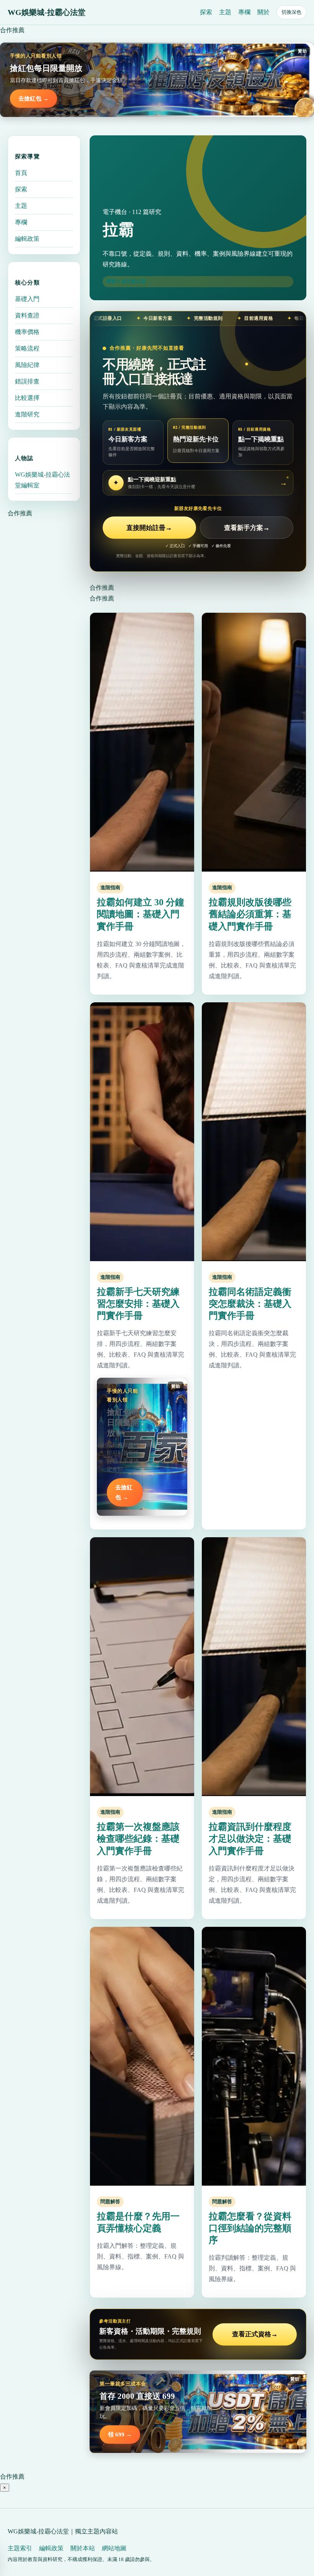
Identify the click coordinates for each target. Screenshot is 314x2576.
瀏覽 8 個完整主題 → (129, 281)
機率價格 (27, 332)
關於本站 (83, 2548)
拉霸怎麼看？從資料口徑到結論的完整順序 (250, 2228)
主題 (225, 12)
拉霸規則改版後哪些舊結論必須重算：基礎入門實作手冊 (250, 914)
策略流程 (27, 348)
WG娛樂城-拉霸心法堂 (47, 12)
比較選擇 (27, 398)
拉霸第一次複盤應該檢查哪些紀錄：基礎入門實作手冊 (138, 1839)
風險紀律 (27, 365)
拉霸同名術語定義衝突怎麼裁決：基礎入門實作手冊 (250, 1304)
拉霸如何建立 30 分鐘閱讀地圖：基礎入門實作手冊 (141, 914)
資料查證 (27, 315)
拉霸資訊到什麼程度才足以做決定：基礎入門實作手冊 (250, 1839)
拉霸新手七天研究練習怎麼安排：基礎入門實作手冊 (138, 1304)
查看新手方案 (247, 528)
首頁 (21, 173)
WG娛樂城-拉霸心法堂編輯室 (43, 480)
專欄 (244, 12)
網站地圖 (114, 2548)
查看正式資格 (255, 2334)
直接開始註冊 (149, 528)
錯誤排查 (27, 381)
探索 (206, 12)
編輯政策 (27, 239)
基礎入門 (27, 299)
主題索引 (20, 2548)
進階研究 (27, 414)
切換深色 (291, 12)
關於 (263, 12)
